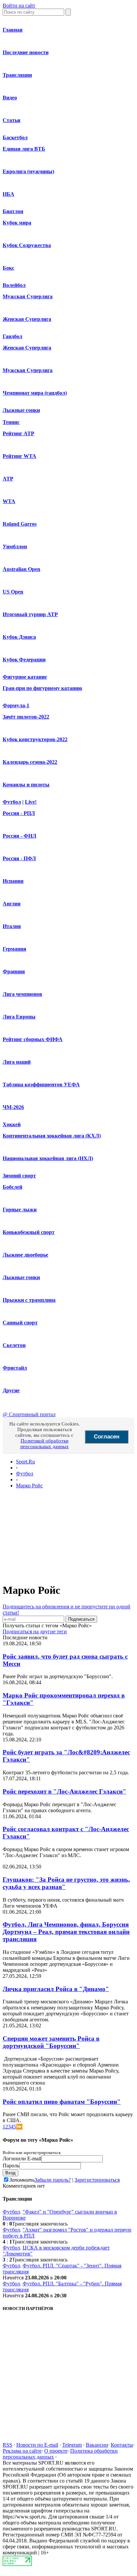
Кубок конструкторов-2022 (35, 739)
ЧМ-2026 (13, 1107)
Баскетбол (15, 137)
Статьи (11, 120)
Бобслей (12, 1187)
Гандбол (12, 336)
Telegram (72, 2445)
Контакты (122, 2445)
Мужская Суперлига (28, 296)
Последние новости (26, 52)
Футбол (12, 802)
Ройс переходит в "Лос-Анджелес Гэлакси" (65, 1791)
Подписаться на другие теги (35, 1631)
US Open (13, 592)
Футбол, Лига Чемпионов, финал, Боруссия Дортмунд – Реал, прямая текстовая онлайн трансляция (66, 1932)
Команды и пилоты (26, 785)
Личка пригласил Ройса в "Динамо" (56, 1989)
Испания (13, 881)
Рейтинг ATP (18, 433)
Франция (14, 971)
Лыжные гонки (21, 410)
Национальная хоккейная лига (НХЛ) (48, 1158)
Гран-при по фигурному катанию (42, 688)
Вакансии (97, 2445)
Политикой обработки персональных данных (45, 1444)
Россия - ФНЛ (19, 836)
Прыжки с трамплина (29, 1300)
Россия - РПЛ (19, 813)
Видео (10, 98)
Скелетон (14, 1345)
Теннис (11, 422)
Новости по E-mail (37, 2445)
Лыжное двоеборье (25, 1255)
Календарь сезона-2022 (30, 762)
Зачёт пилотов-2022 (26, 717)
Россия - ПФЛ (19, 858)
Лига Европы (19, 1017)
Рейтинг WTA (19, 456)
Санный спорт (20, 1323)
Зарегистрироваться (97, 2180)
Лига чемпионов (22, 994)
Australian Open (21, 569)
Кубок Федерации (24, 660)
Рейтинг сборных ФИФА (33, 1039)
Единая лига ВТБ (24, 149)
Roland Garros (20, 524)
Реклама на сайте (22, 2451)
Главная (13, 30)
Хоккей (12, 1124)
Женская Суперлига (27, 319)
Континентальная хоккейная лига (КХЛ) (52, 1136)
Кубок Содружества (27, 245)
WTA (9, 501)
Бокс (8, 268)
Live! (31, 802)
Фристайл (15, 1368)
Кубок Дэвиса (19, 637)
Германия (14, 949)
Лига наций (17, 1062)
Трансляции (17, 75)
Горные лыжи (20, 1210)
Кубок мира (17, 223)
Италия (12, 926)
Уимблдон (15, 546)
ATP (8, 479)
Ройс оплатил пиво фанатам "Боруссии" (62, 2102)
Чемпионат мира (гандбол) (35, 393)
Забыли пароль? (53, 2180)
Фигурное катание (25, 677)
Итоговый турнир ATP (30, 614)
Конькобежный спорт (29, 1232)
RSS (7, 2445)
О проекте (56, 2451)
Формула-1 (16, 705)
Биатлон (13, 211)
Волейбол (14, 285)
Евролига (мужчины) (28, 171)
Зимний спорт (19, 1176)
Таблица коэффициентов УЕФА (41, 1085)
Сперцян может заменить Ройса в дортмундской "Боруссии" (51, 2042)
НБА (8, 194)
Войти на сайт (19, 5)
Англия (12, 904)
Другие (11, 1390)
